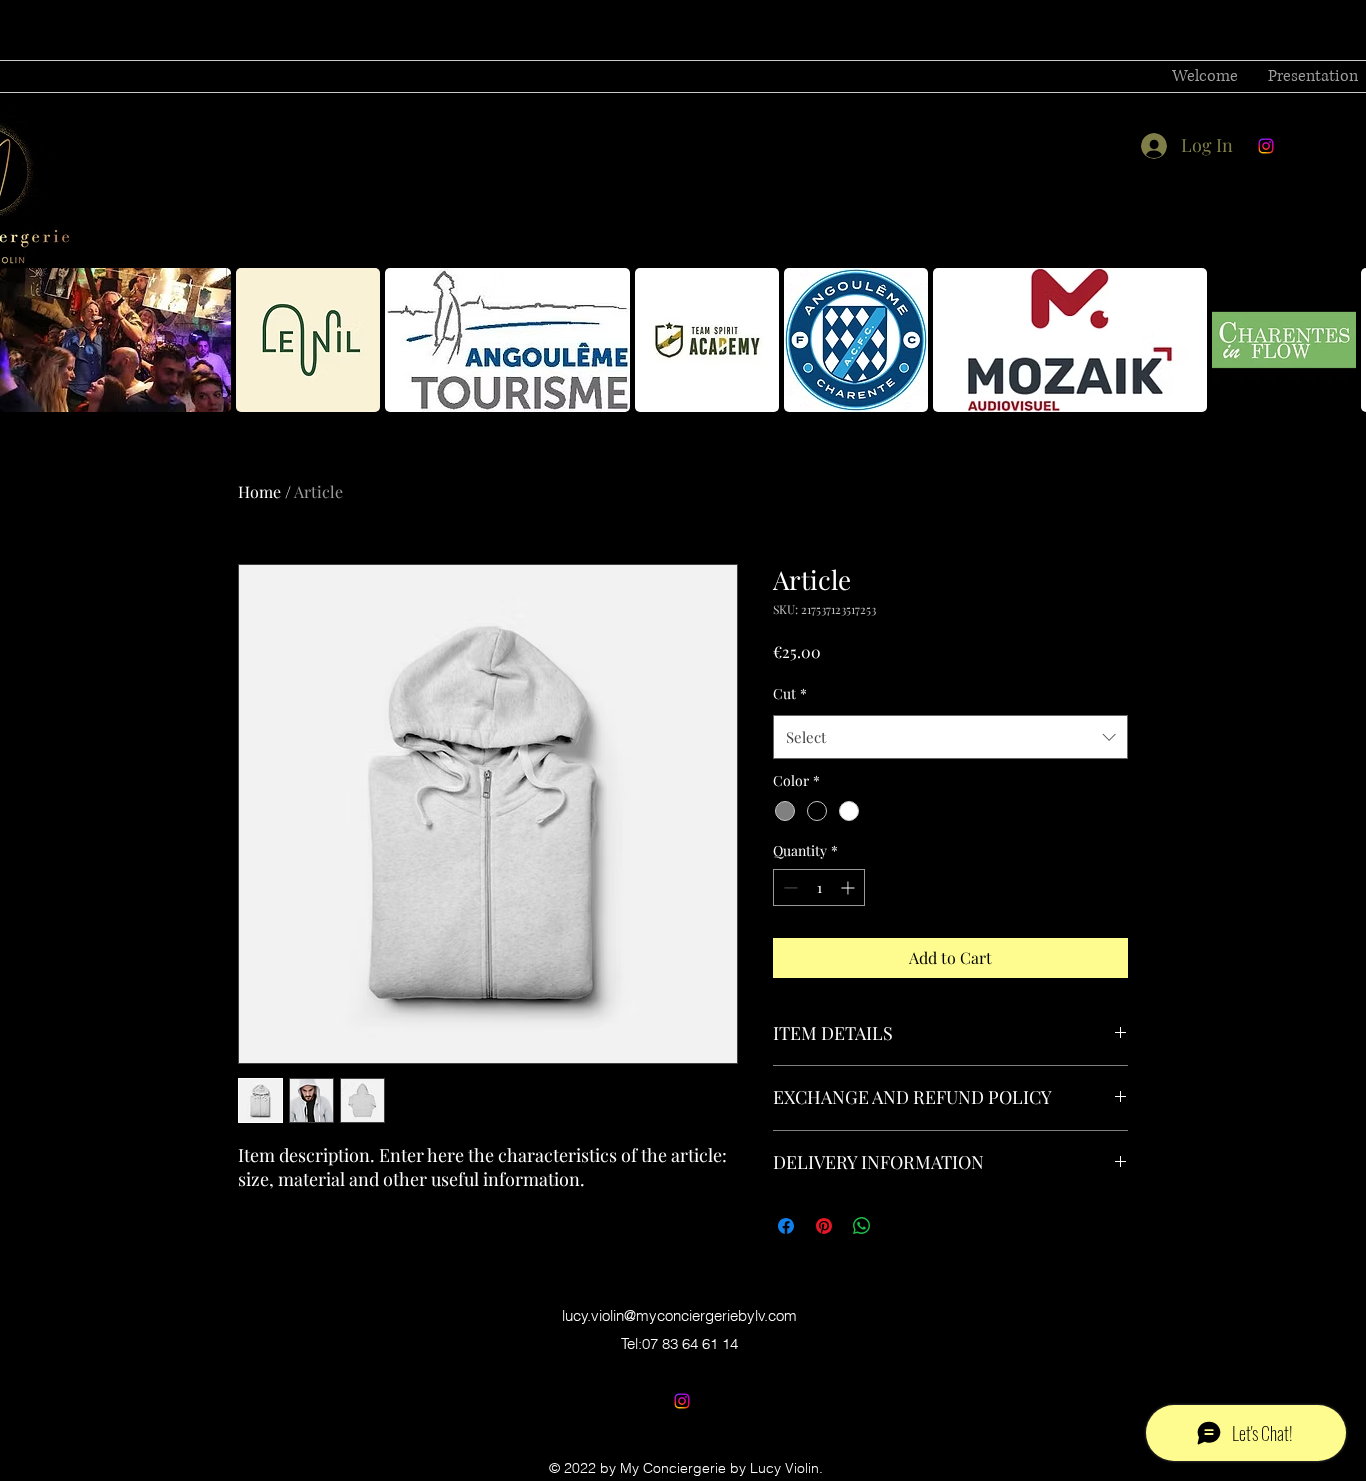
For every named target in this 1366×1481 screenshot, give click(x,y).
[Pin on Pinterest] (824, 1226)
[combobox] (950, 737)
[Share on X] (900, 1226)
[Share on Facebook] (786, 1226)
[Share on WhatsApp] (862, 1226)
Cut (790, 693)
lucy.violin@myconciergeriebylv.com (679, 1315)
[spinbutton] (819, 887)
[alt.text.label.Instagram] (1266, 146)
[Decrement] (788, 887)
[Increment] (849, 887)
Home (259, 491)
